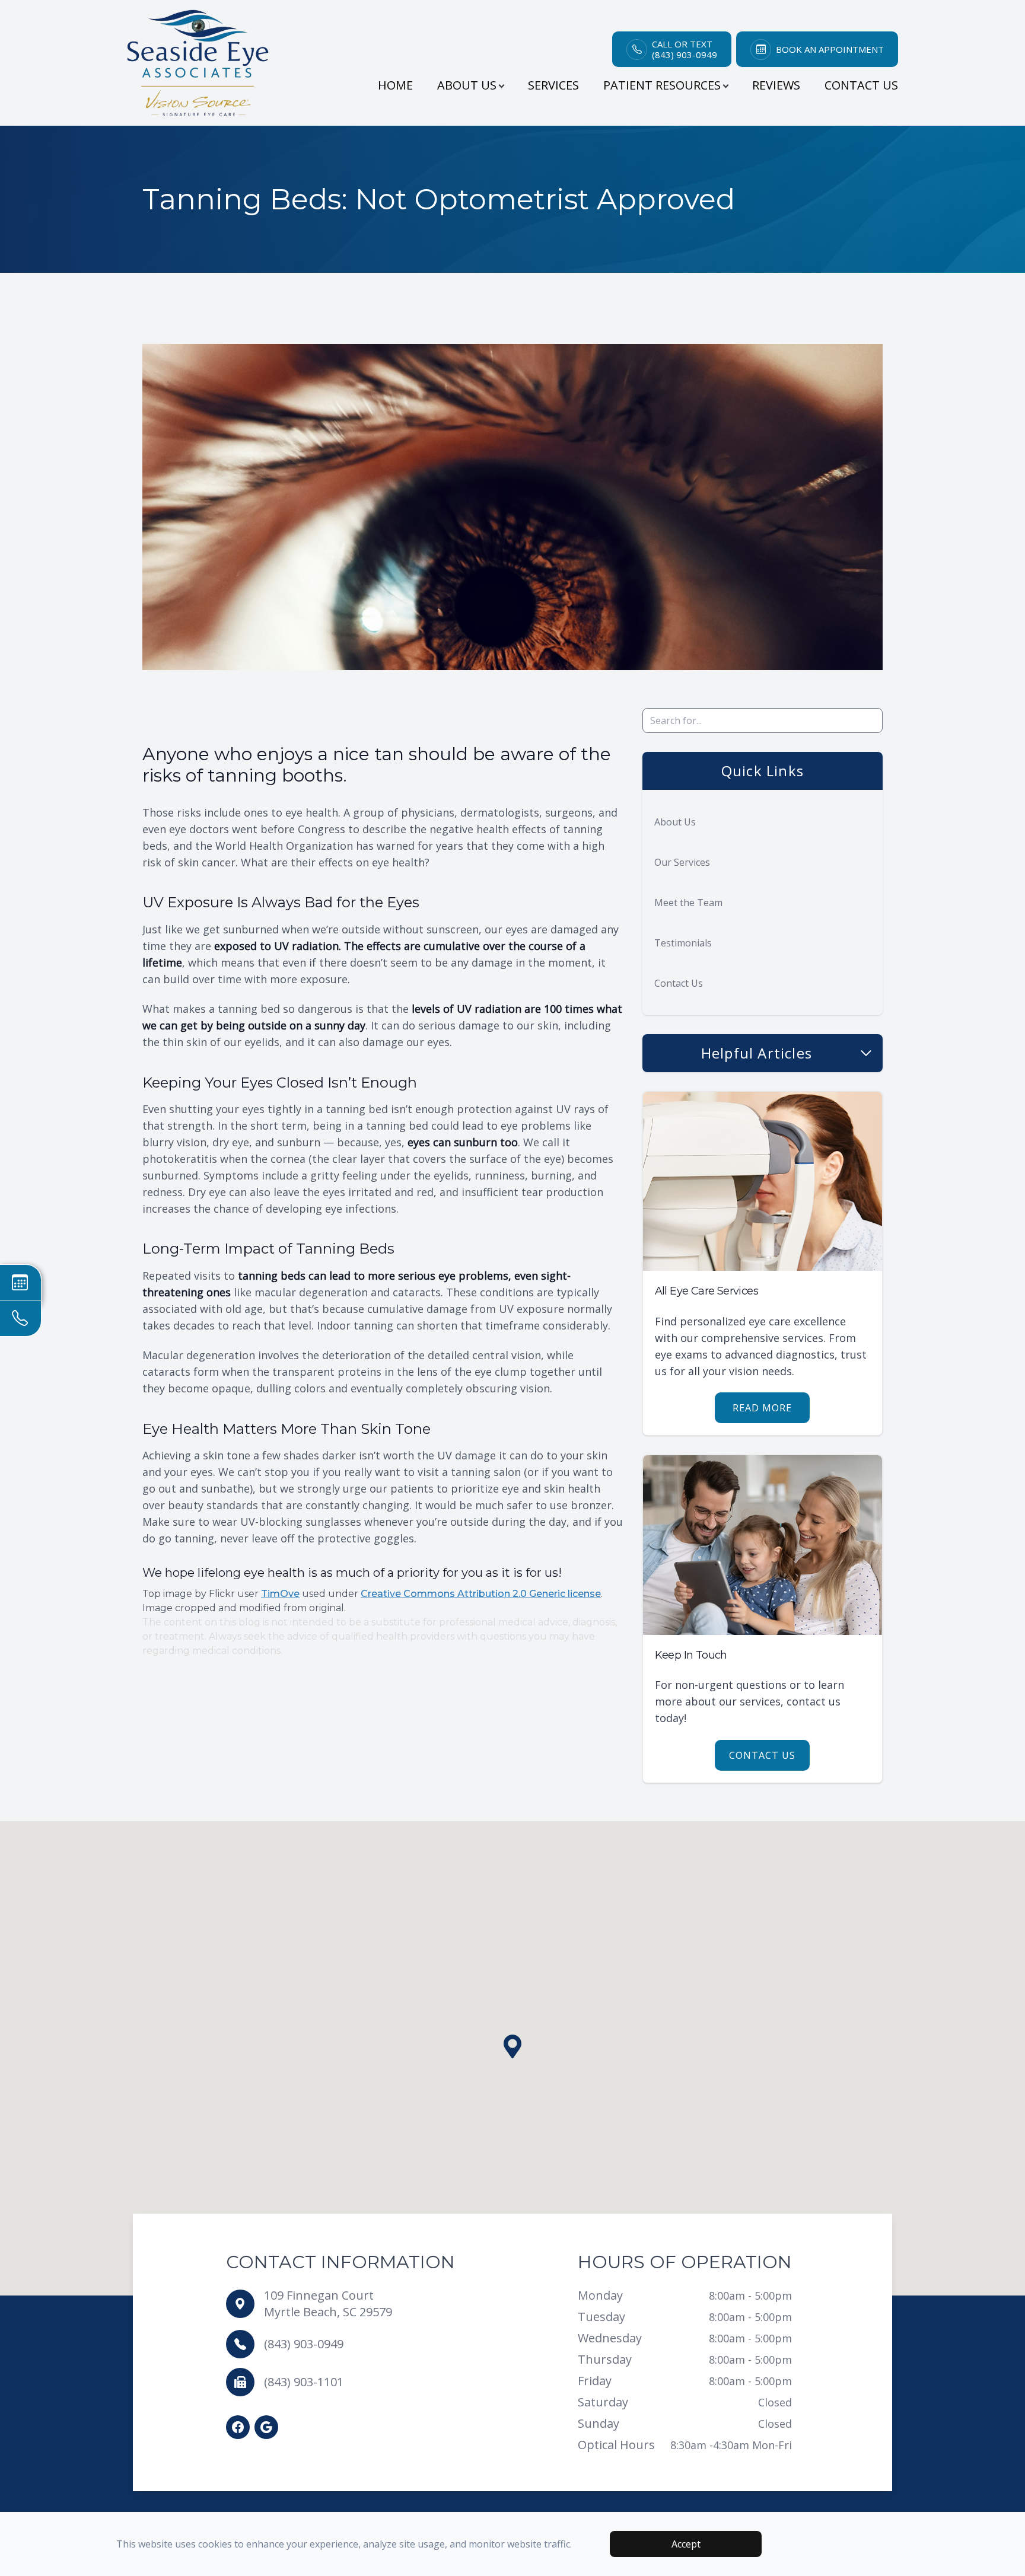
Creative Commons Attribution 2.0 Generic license (481, 1594)
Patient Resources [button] (662, 85)
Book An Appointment (830, 49)
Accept (686, 2544)
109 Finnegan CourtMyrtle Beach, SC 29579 (328, 2304)
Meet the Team (688, 903)
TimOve (280, 1594)
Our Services (682, 862)
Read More (762, 1408)
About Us (675, 822)
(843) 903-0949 (304, 2344)
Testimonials (683, 943)
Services (553, 85)
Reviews (776, 85)
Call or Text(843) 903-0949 (685, 49)
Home (395, 85)
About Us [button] (467, 85)
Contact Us (861, 85)
